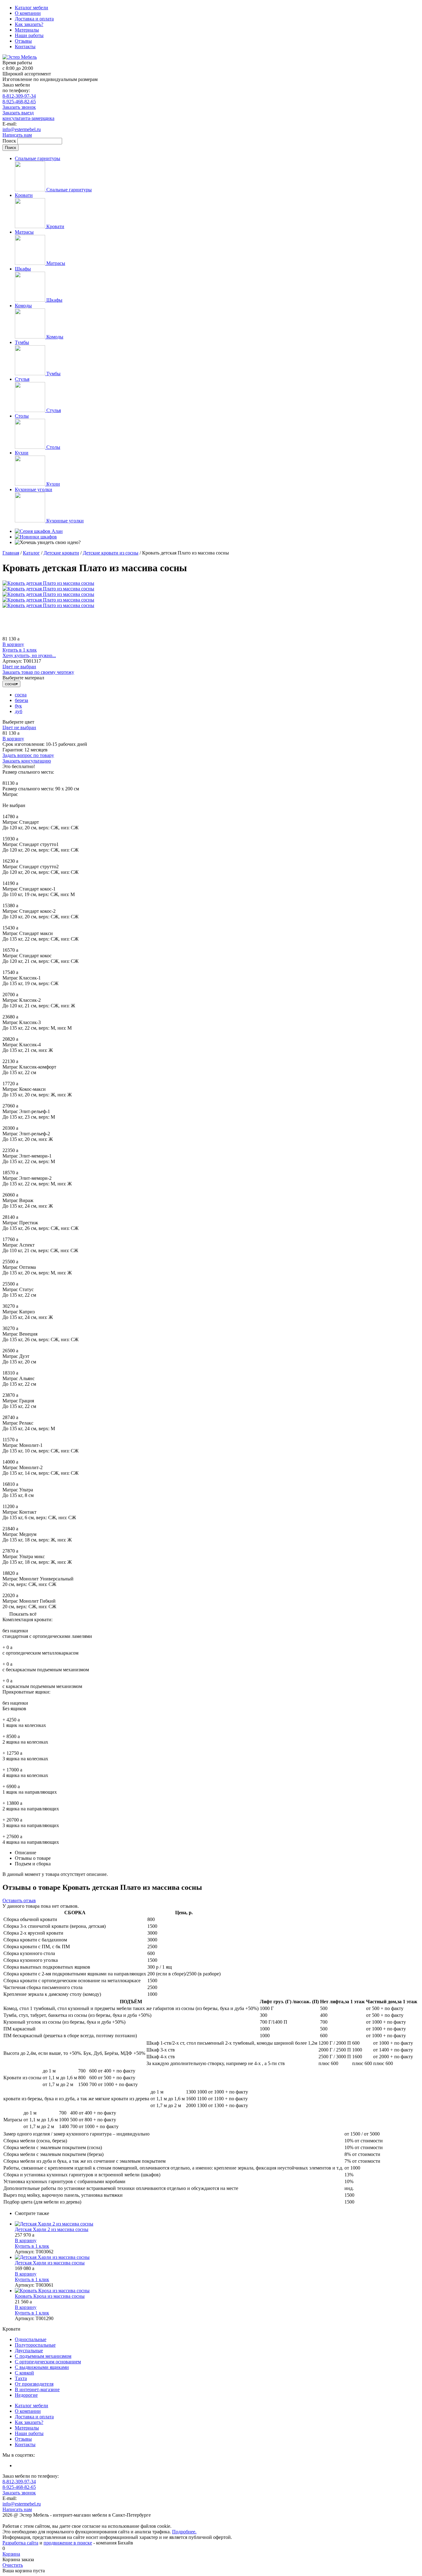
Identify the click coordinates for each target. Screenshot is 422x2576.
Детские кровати (61, 553)
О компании (28, 13)
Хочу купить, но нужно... (29, 655)
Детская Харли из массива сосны (50, 2263)
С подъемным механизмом (43, 2356)
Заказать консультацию (27, 761)
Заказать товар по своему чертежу (38, 672)
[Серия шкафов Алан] (39, 531)
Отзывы (23, 41)
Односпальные (31, 2339)
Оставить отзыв (19, 1900)
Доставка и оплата (34, 19)
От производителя (34, 2384)
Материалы (27, 30)
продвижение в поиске (68, 2543)
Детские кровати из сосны (111, 553)
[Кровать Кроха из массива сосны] (217, 2291)
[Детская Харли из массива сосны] (217, 2257)
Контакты (25, 47)
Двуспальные (29, 2351)
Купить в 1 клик (20, 650)
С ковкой (24, 2373)
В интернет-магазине (37, 2389)
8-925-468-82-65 (19, 102)
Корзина (11, 2554)
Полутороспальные (35, 2345)
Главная (11, 553)
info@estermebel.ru (22, 129)
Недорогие (26, 2395)
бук (18, 706)
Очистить (13, 2565)
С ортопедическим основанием (48, 2362)
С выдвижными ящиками (42, 2367)
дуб (19, 711)
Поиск (10, 141)
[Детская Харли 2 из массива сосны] (217, 2224)
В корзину (13, 644)
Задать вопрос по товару (28, 755)
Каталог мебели (32, 8)
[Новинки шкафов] (36, 537)
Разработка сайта (20, 2543)
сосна (21, 695)
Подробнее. (184, 2532)
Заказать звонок (19, 107)
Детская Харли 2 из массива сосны (52, 2229)
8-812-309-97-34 (19, 96)
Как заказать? (29, 24)
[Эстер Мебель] (20, 57)
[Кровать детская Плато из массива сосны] (48, 583)
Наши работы (29, 35)
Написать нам (17, 135)
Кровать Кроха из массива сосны (50, 2296)
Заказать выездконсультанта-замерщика (28, 115)
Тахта (21, 2378)
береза (21, 700)
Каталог (31, 553)
